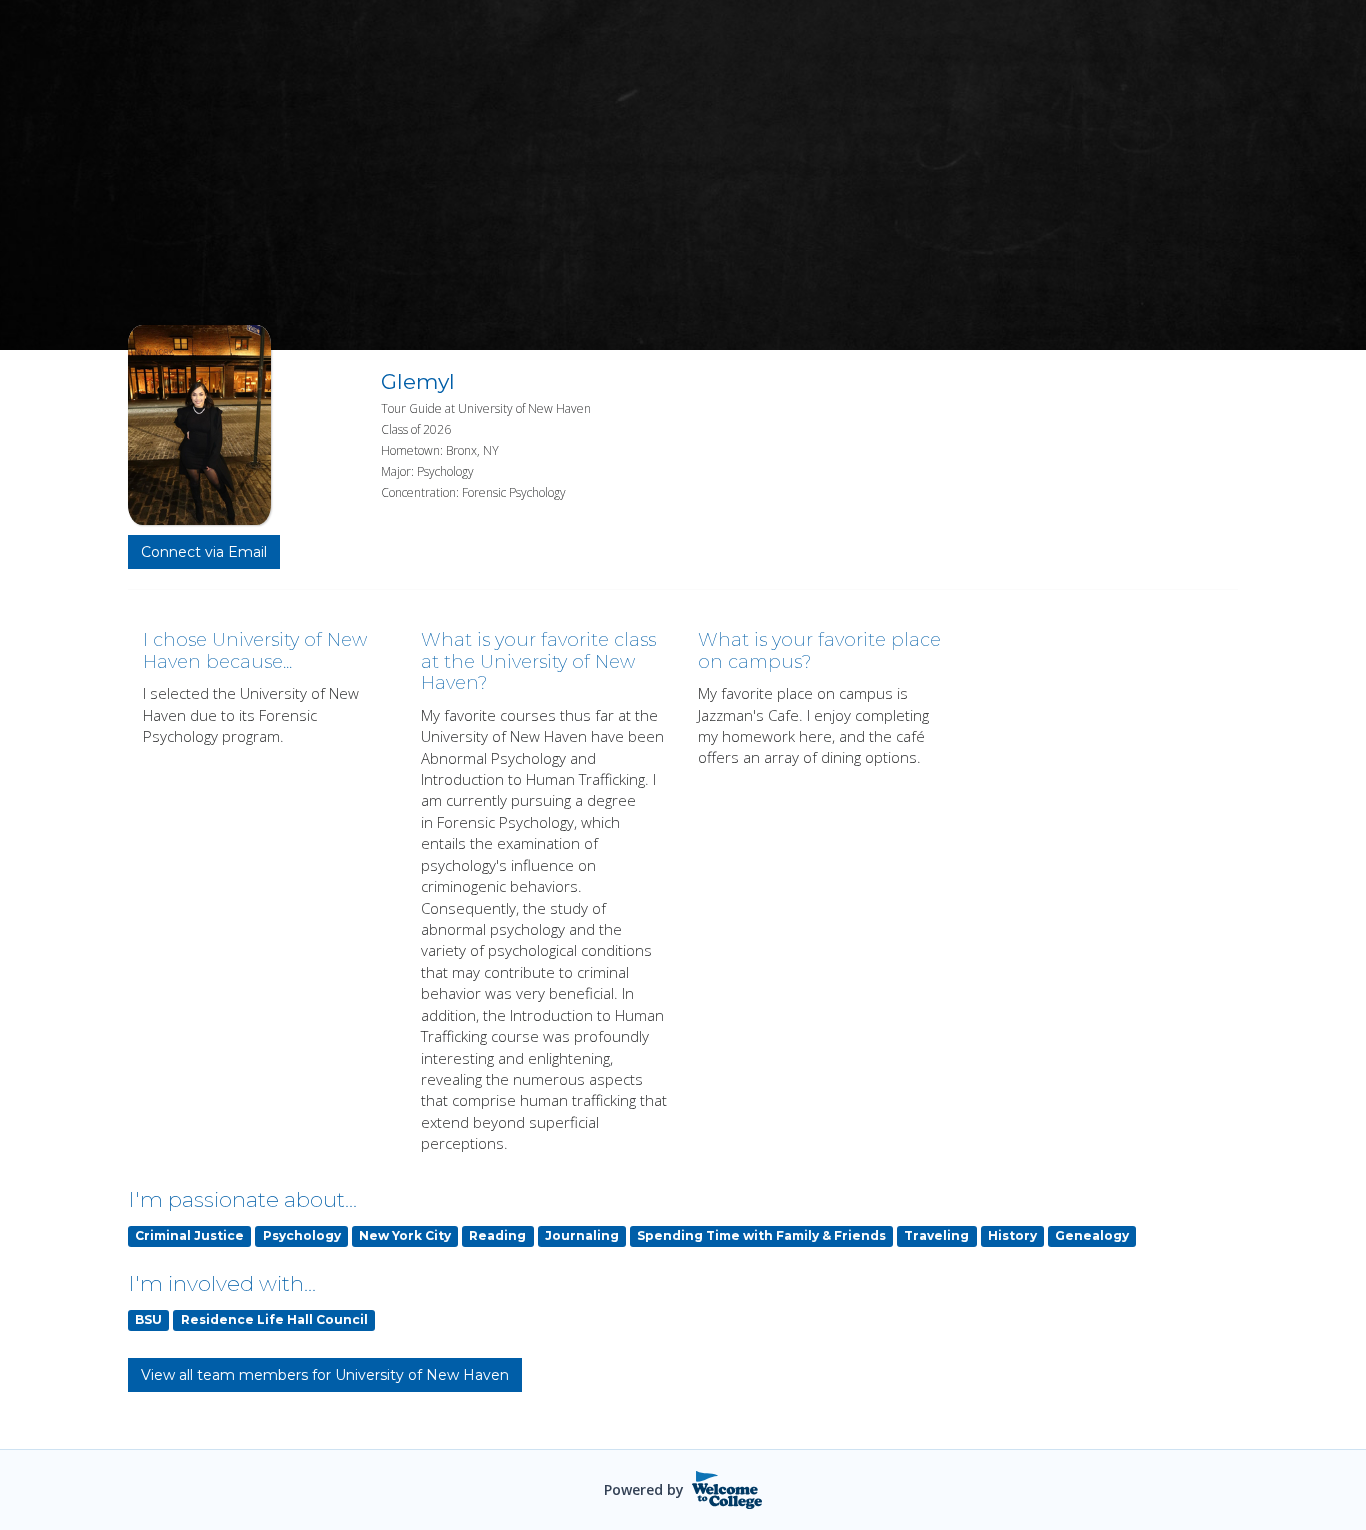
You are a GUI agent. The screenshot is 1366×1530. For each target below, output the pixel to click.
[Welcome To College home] (727, 1490)
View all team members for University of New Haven (325, 1375)
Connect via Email (204, 552)
